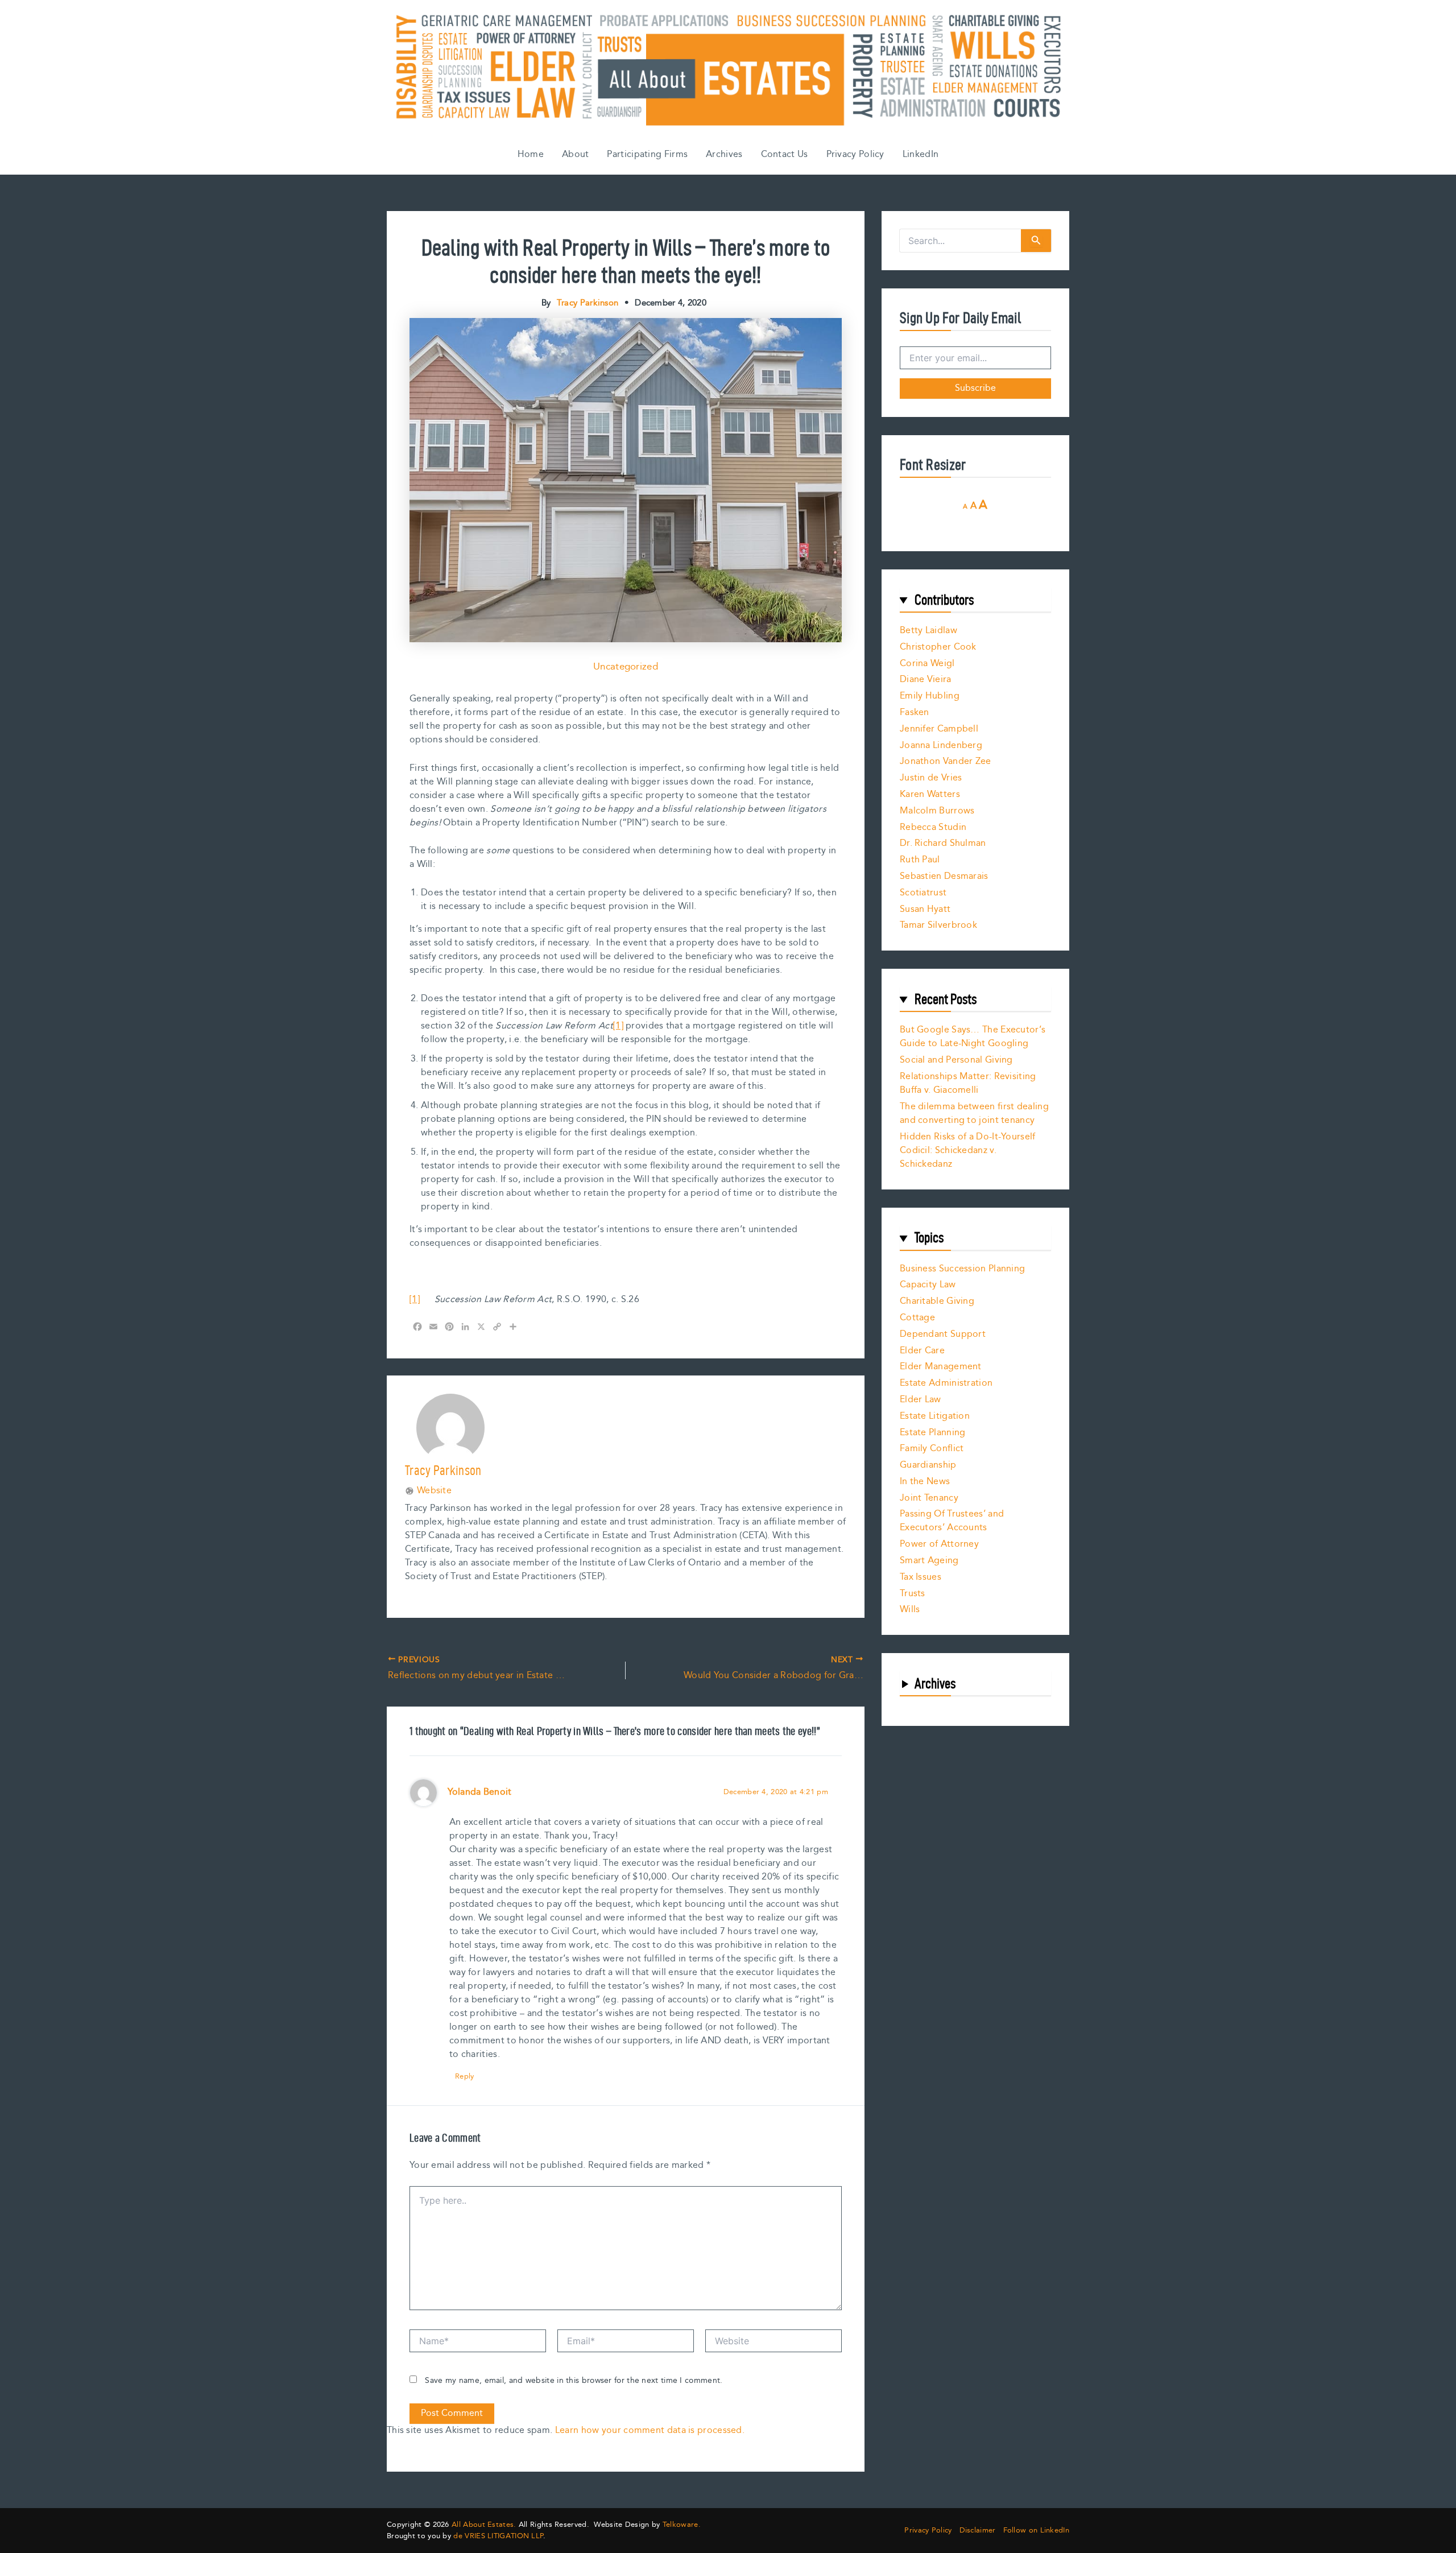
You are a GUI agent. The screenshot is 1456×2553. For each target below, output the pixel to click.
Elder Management (941, 1367)
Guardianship (928, 1465)
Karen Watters (930, 794)
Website (434, 1491)
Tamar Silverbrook (938, 925)
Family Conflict (932, 1449)
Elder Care (922, 1351)
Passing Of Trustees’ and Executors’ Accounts (952, 1521)
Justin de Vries (931, 778)
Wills (910, 1610)
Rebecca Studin (933, 827)
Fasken (915, 712)
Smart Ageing (929, 1561)
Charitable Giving (937, 1301)
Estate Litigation (935, 1416)
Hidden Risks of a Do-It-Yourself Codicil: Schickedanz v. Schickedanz (968, 1150)
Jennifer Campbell (939, 729)
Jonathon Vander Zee (946, 761)
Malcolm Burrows (937, 811)
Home (531, 154)
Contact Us (785, 154)
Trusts (913, 1594)
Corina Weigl (927, 664)
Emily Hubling (930, 696)
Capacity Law (928, 1285)
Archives (724, 154)
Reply (465, 2076)
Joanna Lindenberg (941, 745)
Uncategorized (626, 667)
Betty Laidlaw (928, 631)
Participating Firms (647, 154)
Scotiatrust (923, 893)
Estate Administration (946, 1383)
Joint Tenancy (929, 1498)
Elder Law (921, 1400)
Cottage (917, 1318)
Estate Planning (933, 1433)
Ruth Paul (920, 860)
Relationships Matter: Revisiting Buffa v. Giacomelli (968, 1083)
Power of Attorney (939, 1544)
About (576, 154)
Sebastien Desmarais (944, 876)
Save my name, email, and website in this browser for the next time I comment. (574, 2381)
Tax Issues (921, 1577)
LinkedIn (921, 154)
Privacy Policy (855, 154)
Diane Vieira (926, 679)
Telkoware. (682, 2525)
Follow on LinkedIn (1036, 2531)
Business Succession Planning (962, 1269)
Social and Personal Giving (956, 1060)
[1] (618, 1026)
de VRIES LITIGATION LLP (498, 2536)
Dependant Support (943, 1334)
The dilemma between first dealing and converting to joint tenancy (974, 1114)
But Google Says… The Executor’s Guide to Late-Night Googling (973, 1037)
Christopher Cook (938, 647)
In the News (925, 1482)
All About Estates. (484, 2525)
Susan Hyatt (925, 909)
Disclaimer (978, 2531)
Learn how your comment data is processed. (650, 2430)
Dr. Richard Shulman (943, 843)
